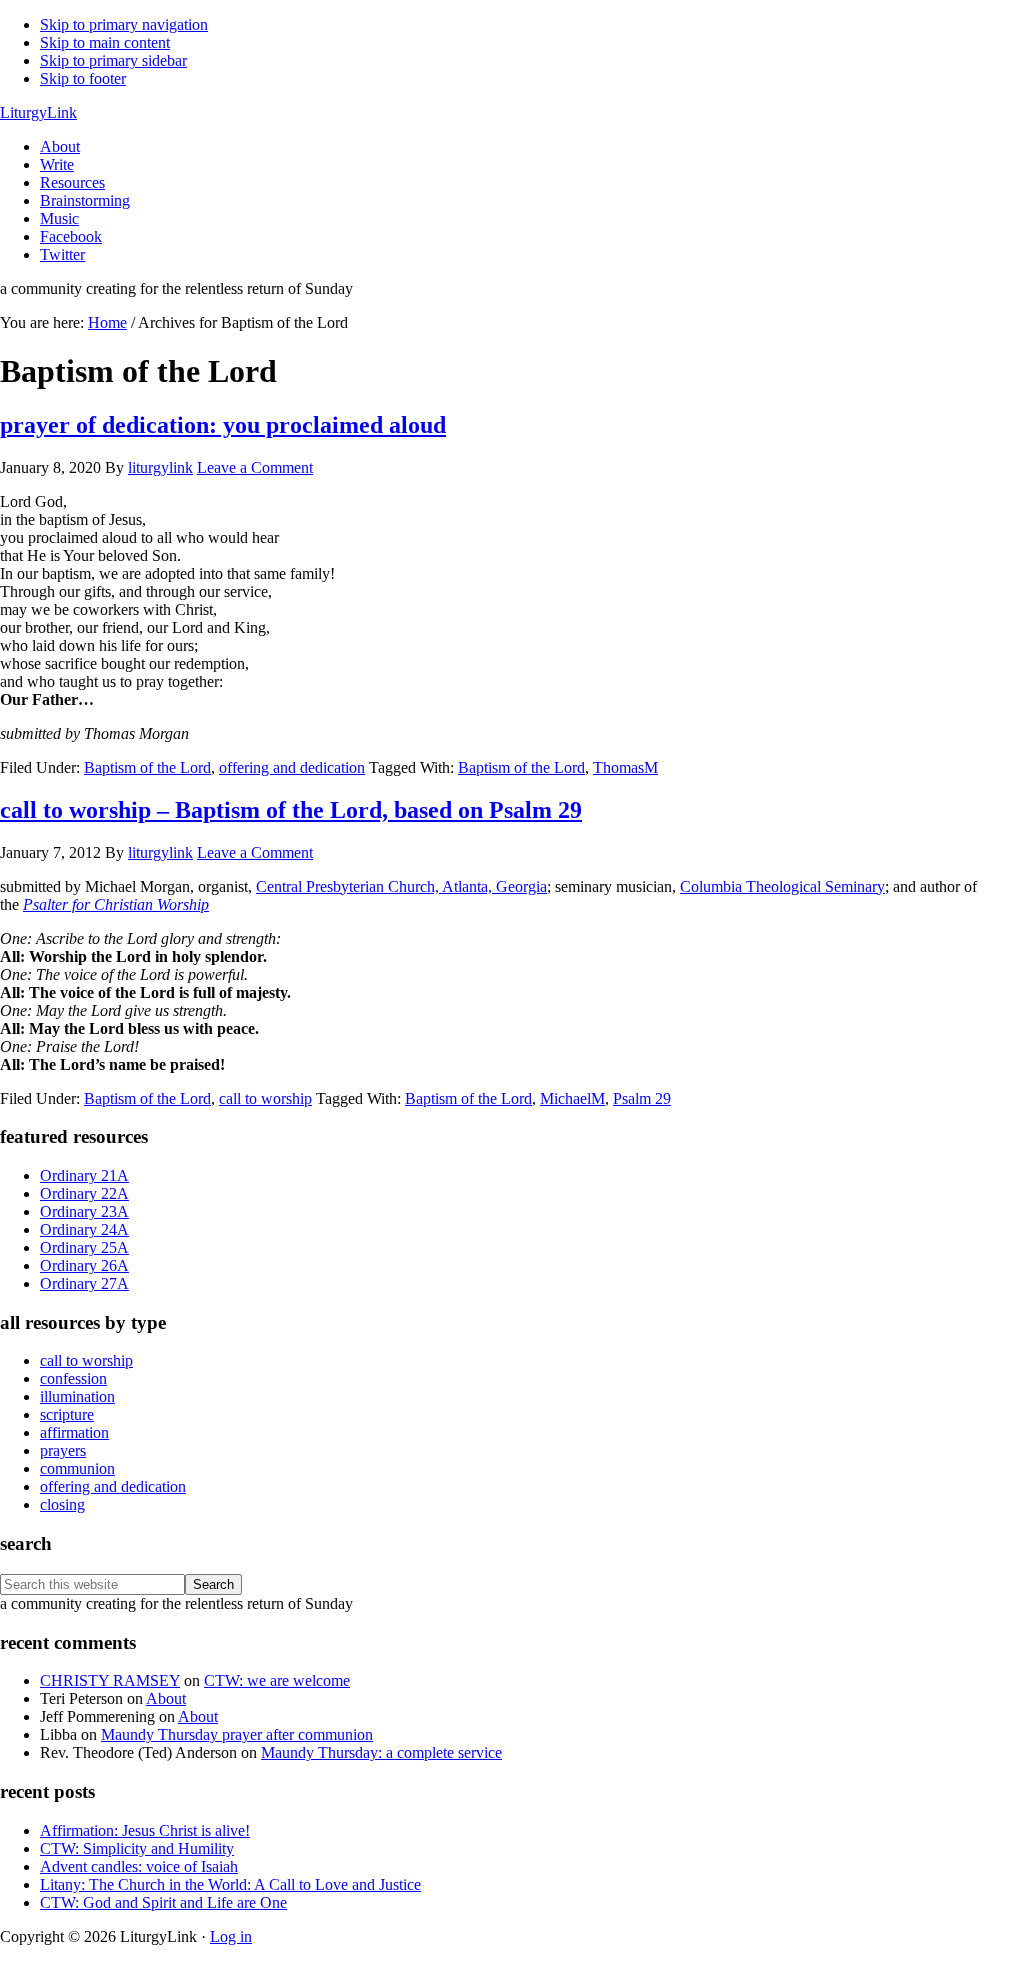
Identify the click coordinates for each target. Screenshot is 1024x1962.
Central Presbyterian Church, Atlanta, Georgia (401, 886)
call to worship (265, 1098)
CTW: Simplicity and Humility (137, 1848)
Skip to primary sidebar (113, 60)
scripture (67, 1414)
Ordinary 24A (84, 1229)
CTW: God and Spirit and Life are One (163, 1902)
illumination (77, 1396)
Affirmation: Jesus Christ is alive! (145, 1830)
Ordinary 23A (84, 1211)
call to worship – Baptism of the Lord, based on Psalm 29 (291, 810)
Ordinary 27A (84, 1283)
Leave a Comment (255, 467)
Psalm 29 (642, 1098)
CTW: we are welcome (277, 1680)
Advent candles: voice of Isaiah (139, 1866)
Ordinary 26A (84, 1265)
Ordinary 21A (84, 1175)
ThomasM (625, 767)
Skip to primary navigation (124, 24)
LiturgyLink (38, 112)
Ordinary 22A (84, 1193)
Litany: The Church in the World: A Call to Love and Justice (230, 1884)
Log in (231, 1936)
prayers (63, 1450)
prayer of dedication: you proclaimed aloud (223, 425)
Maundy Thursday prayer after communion (237, 1734)
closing (62, 1504)
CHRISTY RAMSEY (110, 1680)
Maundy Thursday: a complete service (381, 1752)
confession (73, 1378)
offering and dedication (292, 767)
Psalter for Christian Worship (116, 904)
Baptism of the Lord (147, 767)
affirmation (74, 1432)
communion (77, 1468)
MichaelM (572, 1098)
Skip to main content (105, 42)
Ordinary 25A (84, 1247)
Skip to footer (83, 78)
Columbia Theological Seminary (782, 886)
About (166, 1698)
